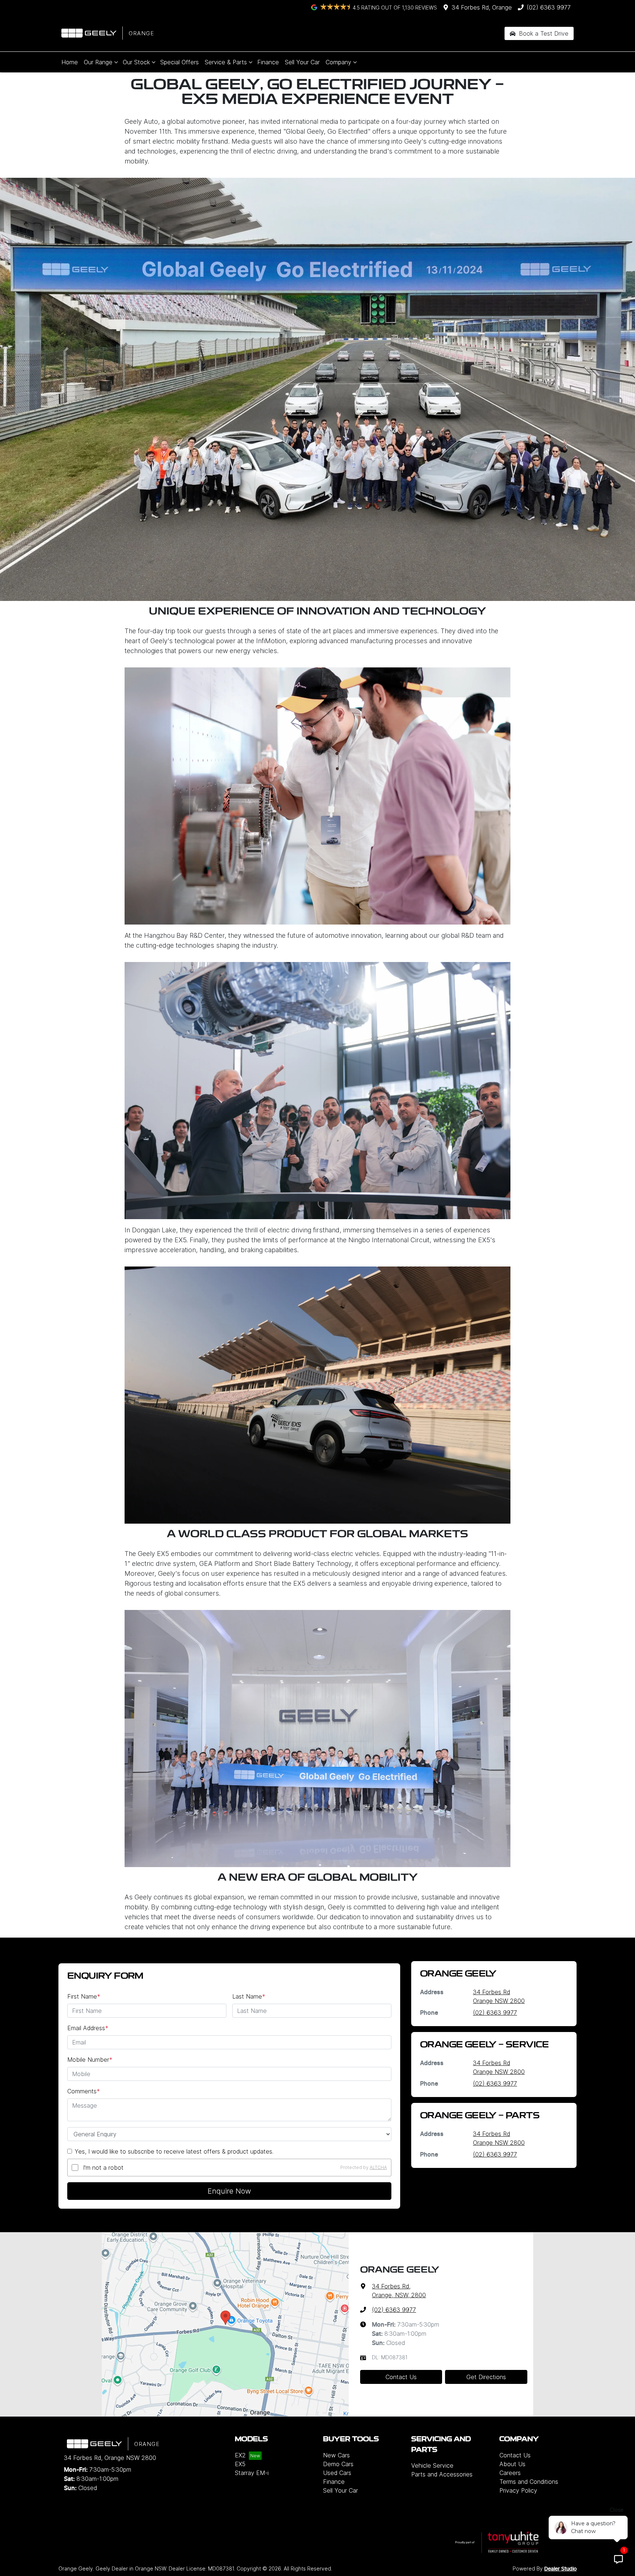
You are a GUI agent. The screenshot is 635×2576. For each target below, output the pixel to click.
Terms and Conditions (529, 2482)
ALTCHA (378, 2167)
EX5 (240, 2464)
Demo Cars (338, 2464)
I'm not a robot (103, 2168)
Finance (268, 62)
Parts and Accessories (442, 2474)
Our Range (98, 62)
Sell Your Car (302, 62)
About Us (512, 2464)
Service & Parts (226, 62)
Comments (84, 2091)
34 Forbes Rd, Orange (482, 7)
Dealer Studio (560, 2569)
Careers (510, 2473)
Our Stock (136, 62)
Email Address (88, 2028)
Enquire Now (229, 2191)
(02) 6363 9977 (549, 7)
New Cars (336, 2455)
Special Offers (180, 62)
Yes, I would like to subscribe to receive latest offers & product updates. (174, 2151)
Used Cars (337, 2473)
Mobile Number (90, 2060)
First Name (84, 1996)
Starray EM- (252, 2473)
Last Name (249, 1996)
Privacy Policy (518, 2490)
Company (338, 62)
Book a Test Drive (543, 33)
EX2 (240, 2455)
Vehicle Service (432, 2465)
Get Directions (486, 2377)
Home (70, 62)
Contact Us (401, 2377)
